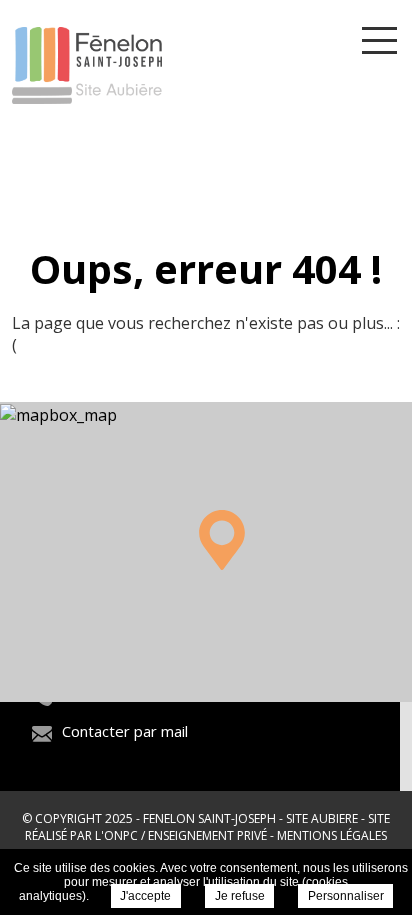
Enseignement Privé (207, 835)
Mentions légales (332, 835)
